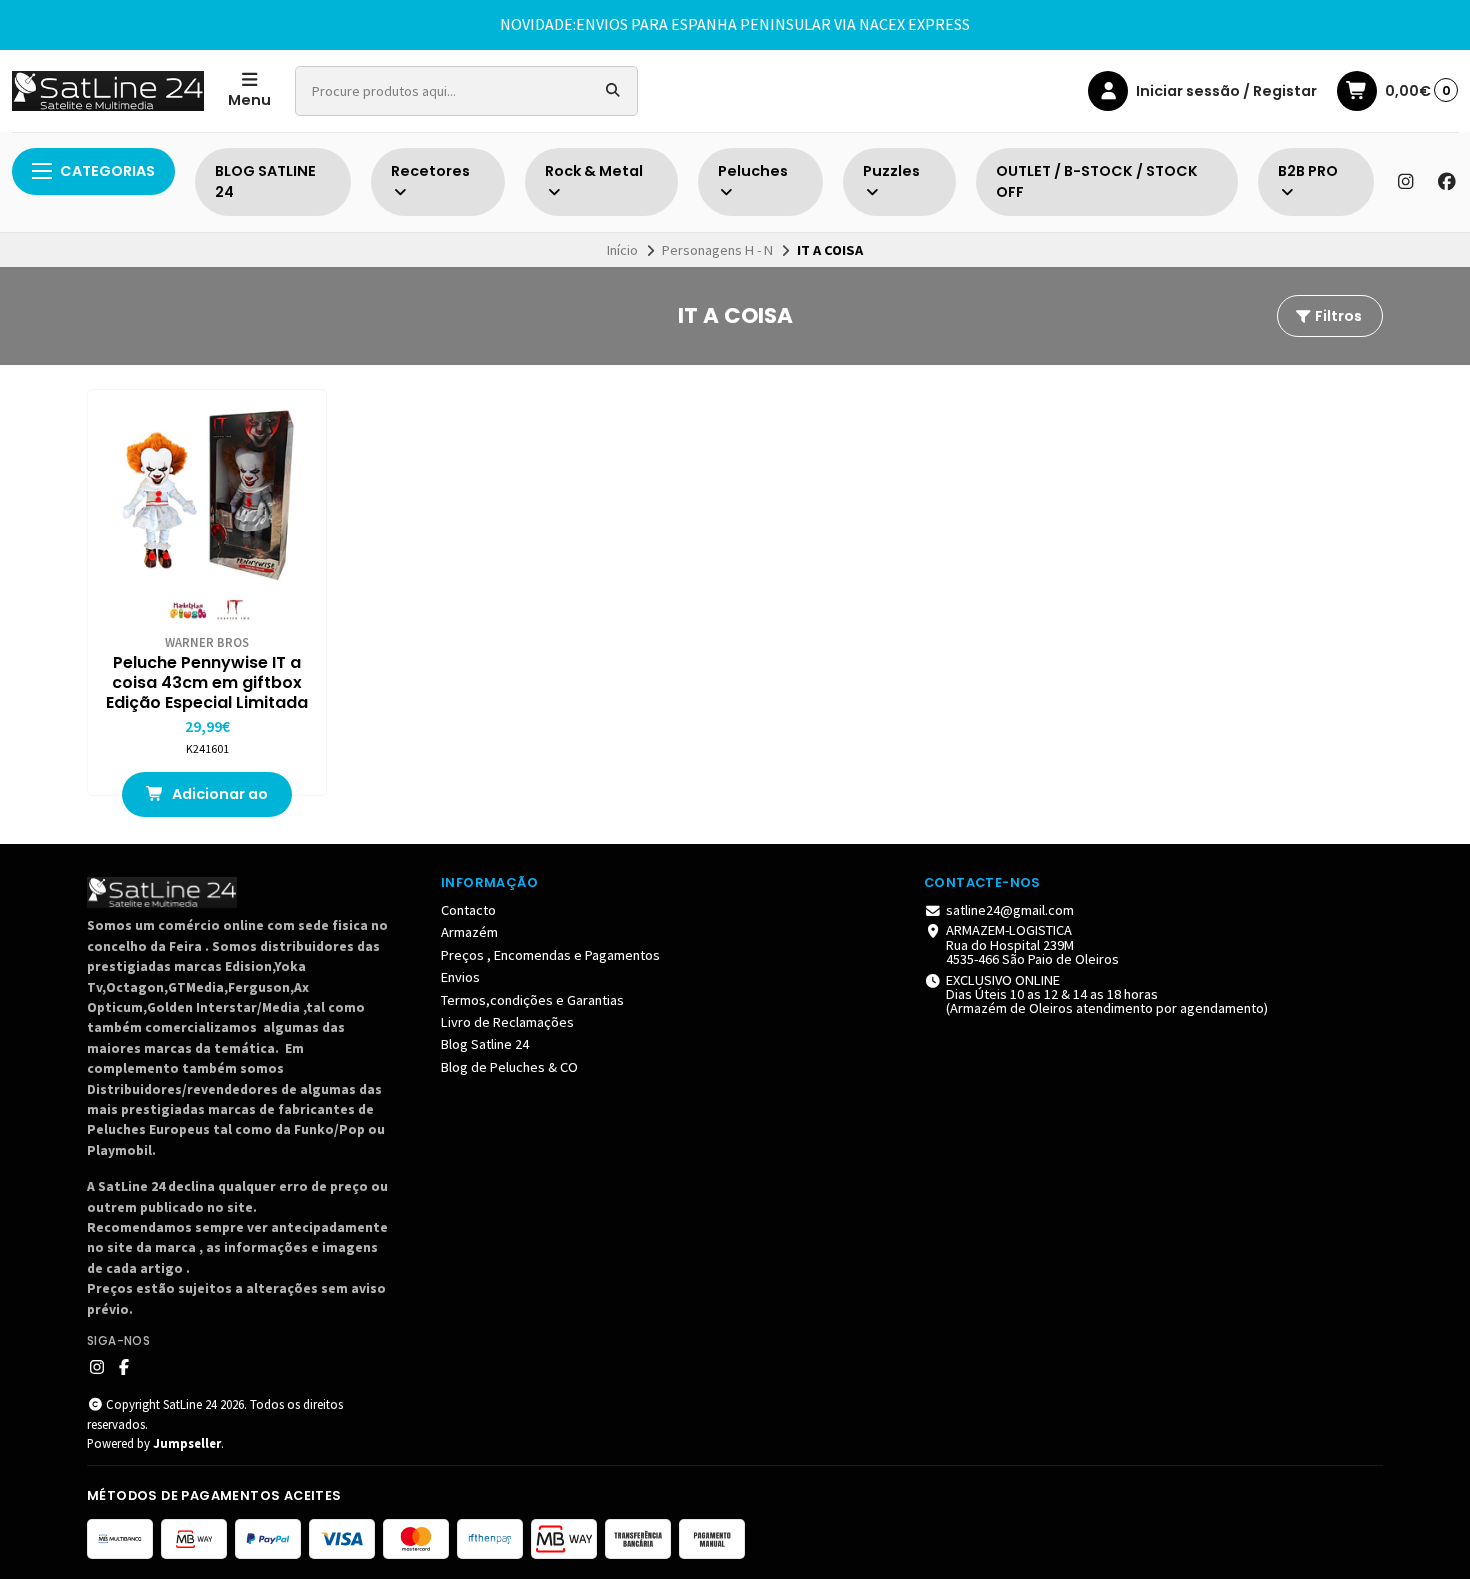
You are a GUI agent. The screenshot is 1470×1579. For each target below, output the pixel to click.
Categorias (107, 171)
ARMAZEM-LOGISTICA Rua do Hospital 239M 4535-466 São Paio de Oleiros (1032, 944)
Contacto (468, 910)
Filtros (1337, 316)
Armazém (469, 932)
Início (622, 250)
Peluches (753, 171)
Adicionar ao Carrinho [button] (218, 800)
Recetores (430, 171)
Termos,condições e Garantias (532, 1000)
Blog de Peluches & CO (509, 1067)
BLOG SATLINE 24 (265, 182)
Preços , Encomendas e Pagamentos (550, 955)
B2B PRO (1308, 171)
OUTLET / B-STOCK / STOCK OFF (1097, 182)
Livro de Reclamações (507, 1022)
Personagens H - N (717, 250)
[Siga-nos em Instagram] (1405, 182)
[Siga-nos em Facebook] (1447, 182)
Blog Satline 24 (485, 1044)
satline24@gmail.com (1010, 910)
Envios (460, 977)
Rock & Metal (594, 171)
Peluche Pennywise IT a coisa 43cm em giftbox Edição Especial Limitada (207, 683)
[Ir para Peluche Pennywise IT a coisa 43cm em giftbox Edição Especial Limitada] (207, 509)
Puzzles (891, 171)
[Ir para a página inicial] (108, 91)
